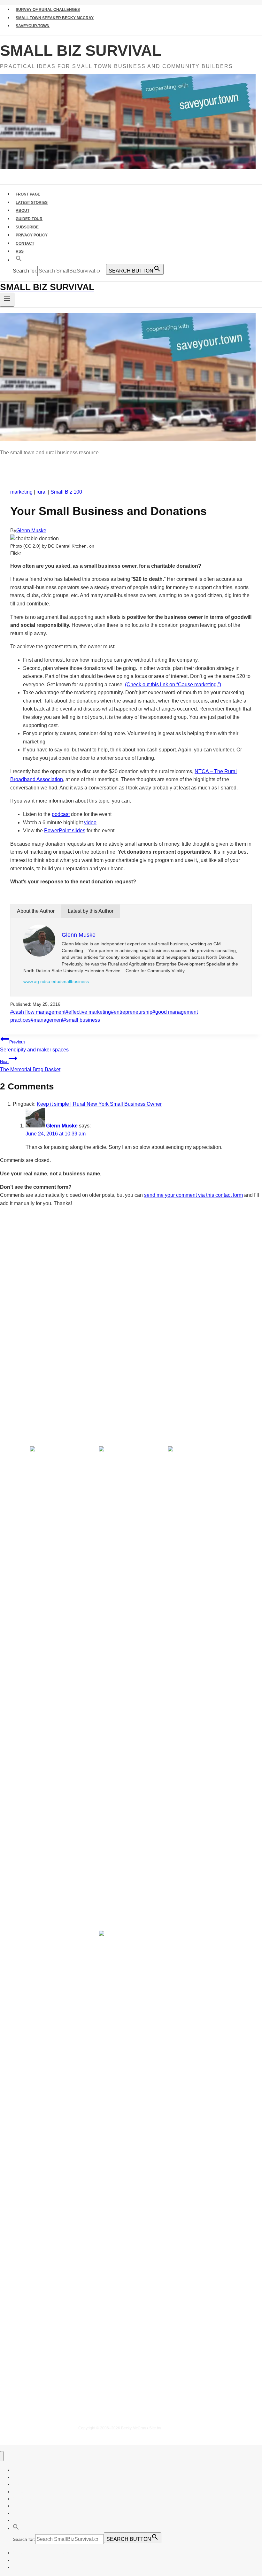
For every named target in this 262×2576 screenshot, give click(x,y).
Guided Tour (29, 219)
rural (42, 492)
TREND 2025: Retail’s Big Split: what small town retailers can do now (104, 1344)
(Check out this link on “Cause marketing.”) (173, 684)
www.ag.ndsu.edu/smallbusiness (56, 981)
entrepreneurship (132, 1012)
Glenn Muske (31, 531)
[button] (19, 260)
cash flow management (38, 1012)
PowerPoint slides (65, 830)
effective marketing (88, 1012)
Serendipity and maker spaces (34, 1046)
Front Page (28, 194)
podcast (61, 814)
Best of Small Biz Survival (80, 1397)
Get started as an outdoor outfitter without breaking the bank (93, 1369)
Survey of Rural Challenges (48, 10)
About (23, 211)
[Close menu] (2, 2456)
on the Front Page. (60, 1313)
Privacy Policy (32, 235)
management (47, 1020)
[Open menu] (7, 300)
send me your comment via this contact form (193, 1195)
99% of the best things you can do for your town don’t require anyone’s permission (123, 1357)
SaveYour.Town (33, 26)
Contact (25, 243)
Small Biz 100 (66, 492)
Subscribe (27, 227)
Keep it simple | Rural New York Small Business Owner (99, 1104)
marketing (21, 492)
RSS (20, 251)
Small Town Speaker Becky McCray (55, 18)
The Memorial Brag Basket (30, 1066)
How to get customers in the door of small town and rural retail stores (105, 1381)
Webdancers (173, 2428)
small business (82, 1020)
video (90, 823)
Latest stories (32, 203)
